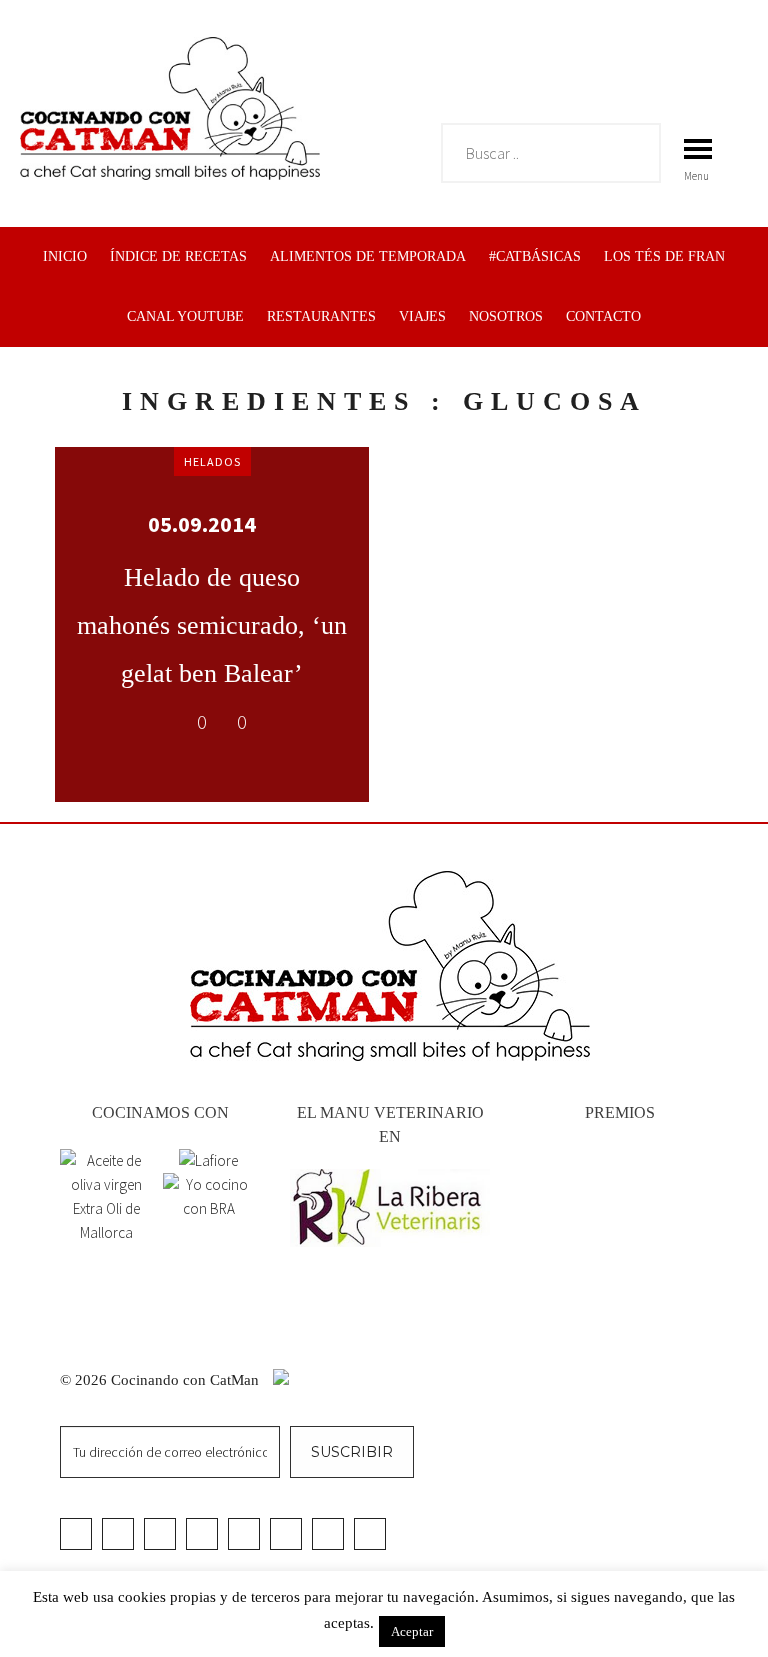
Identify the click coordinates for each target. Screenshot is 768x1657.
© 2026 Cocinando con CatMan (161, 1380)
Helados (212, 461)
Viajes (422, 316)
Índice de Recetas (178, 256)
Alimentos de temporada (368, 256)
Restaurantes (321, 316)
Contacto (603, 316)
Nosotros (506, 316)
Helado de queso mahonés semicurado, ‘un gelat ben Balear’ (212, 625)
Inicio (65, 256)
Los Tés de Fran (664, 256)
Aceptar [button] (412, 1631)
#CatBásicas (535, 256)
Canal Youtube (185, 316)
